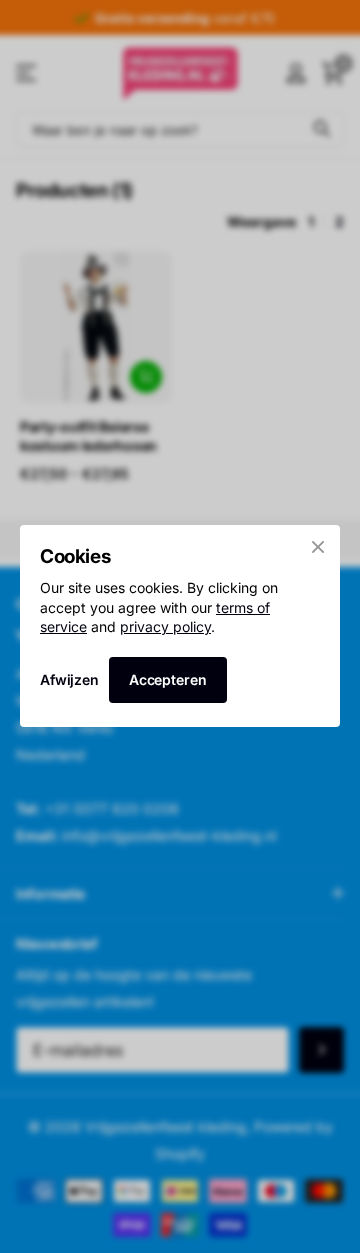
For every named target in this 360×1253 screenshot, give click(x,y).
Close (318, 547)
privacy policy (165, 626)
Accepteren (168, 679)
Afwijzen (69, 680)
